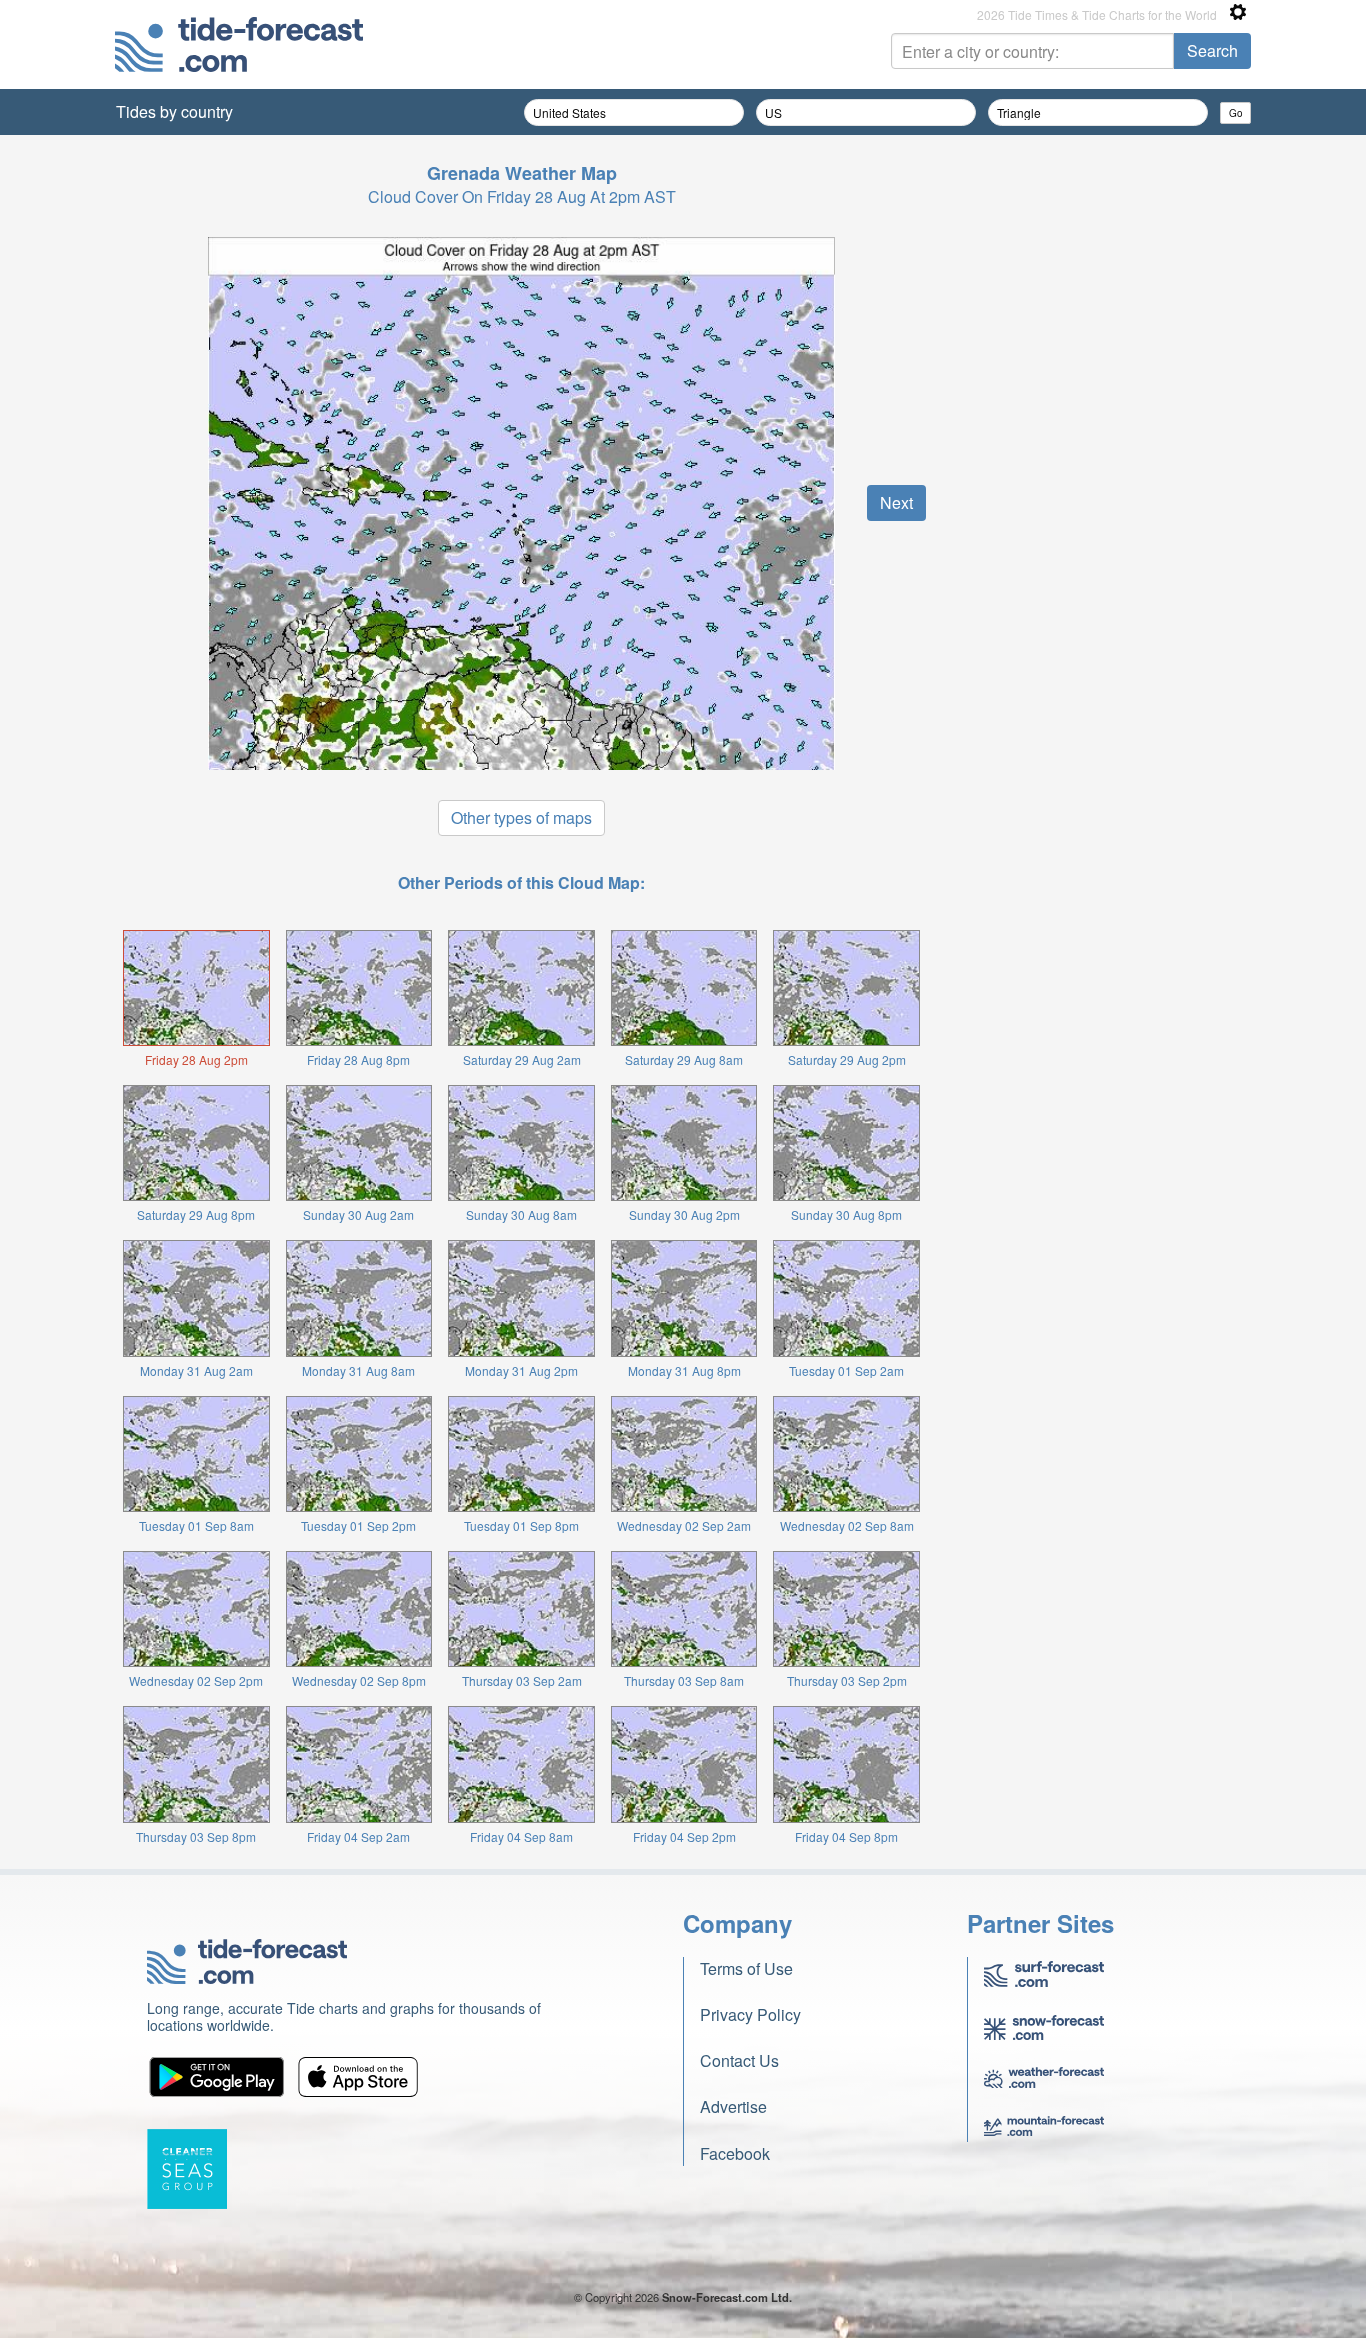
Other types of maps (521, 817)
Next (896, 502)
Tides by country (174, 111)
